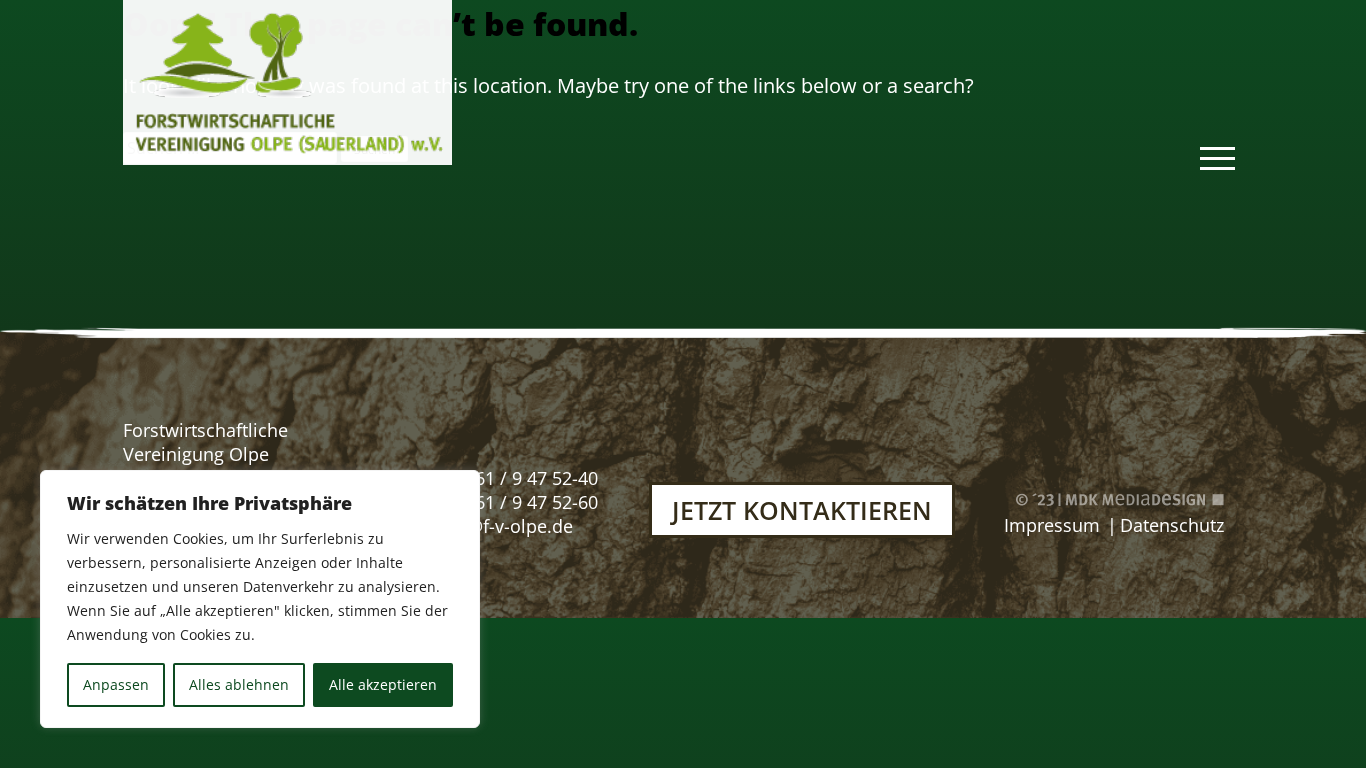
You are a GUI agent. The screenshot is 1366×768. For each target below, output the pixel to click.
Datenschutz (1172, 525)
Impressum (1052, 525)
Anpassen (116, 684)
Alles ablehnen (239, 684)
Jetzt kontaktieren (802, 510)
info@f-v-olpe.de (503, 526)
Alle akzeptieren (383, 684)
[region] (260, 599)
